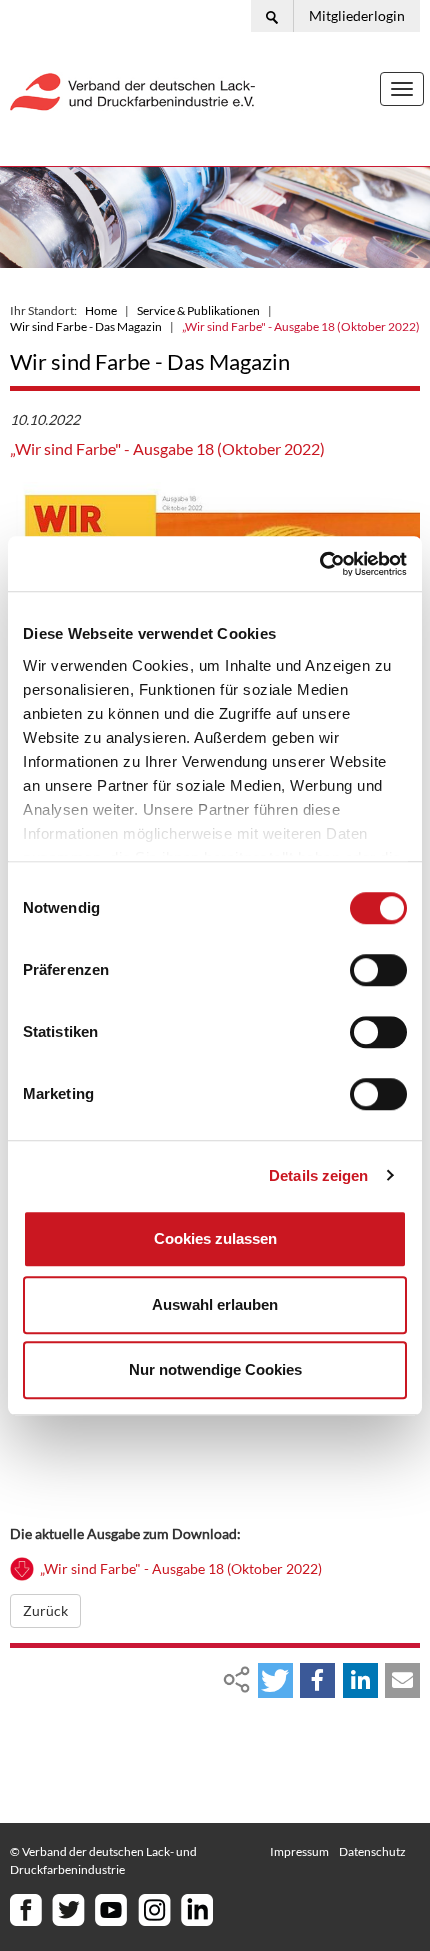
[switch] (378, 970)
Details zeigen (318, 1175)
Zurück (45, 1610)
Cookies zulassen (215, 1238)
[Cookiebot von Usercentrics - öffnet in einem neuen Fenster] (319, 564)
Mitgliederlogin (357, 15)
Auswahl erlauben (215, 1304)
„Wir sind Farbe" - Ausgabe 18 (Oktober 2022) (181, 1568)
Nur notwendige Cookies (215, 1369)
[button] (275, 1680)
